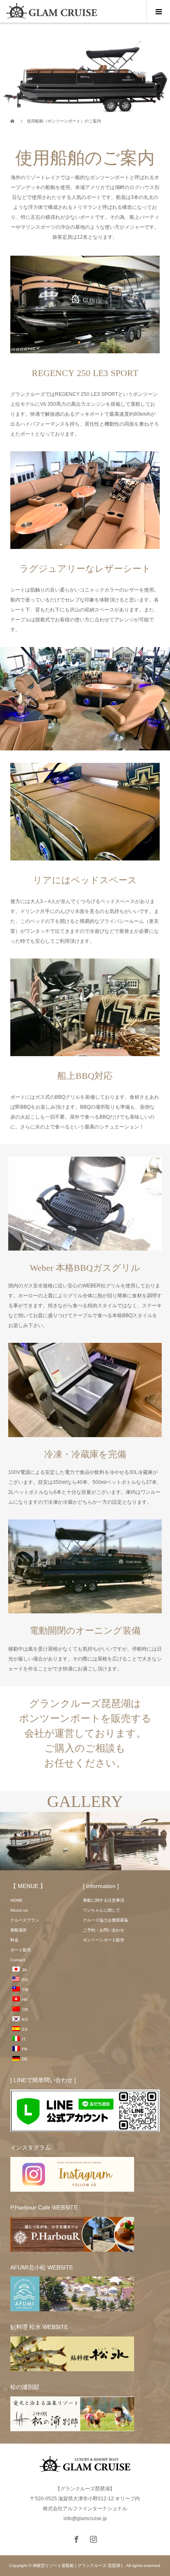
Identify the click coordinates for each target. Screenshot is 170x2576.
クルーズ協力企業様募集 (106, 1920)
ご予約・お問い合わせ (104, 1930)
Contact (18, 1960)
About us (19, 1910)
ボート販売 (21, 1950)
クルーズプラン (25, 1920)
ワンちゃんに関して (102, 1910)
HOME (17, 1900)
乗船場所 (19, 1930)
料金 (14, 1940)
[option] (42, 1842)
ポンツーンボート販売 (104, 1940)
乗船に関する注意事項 (104, 1900)
